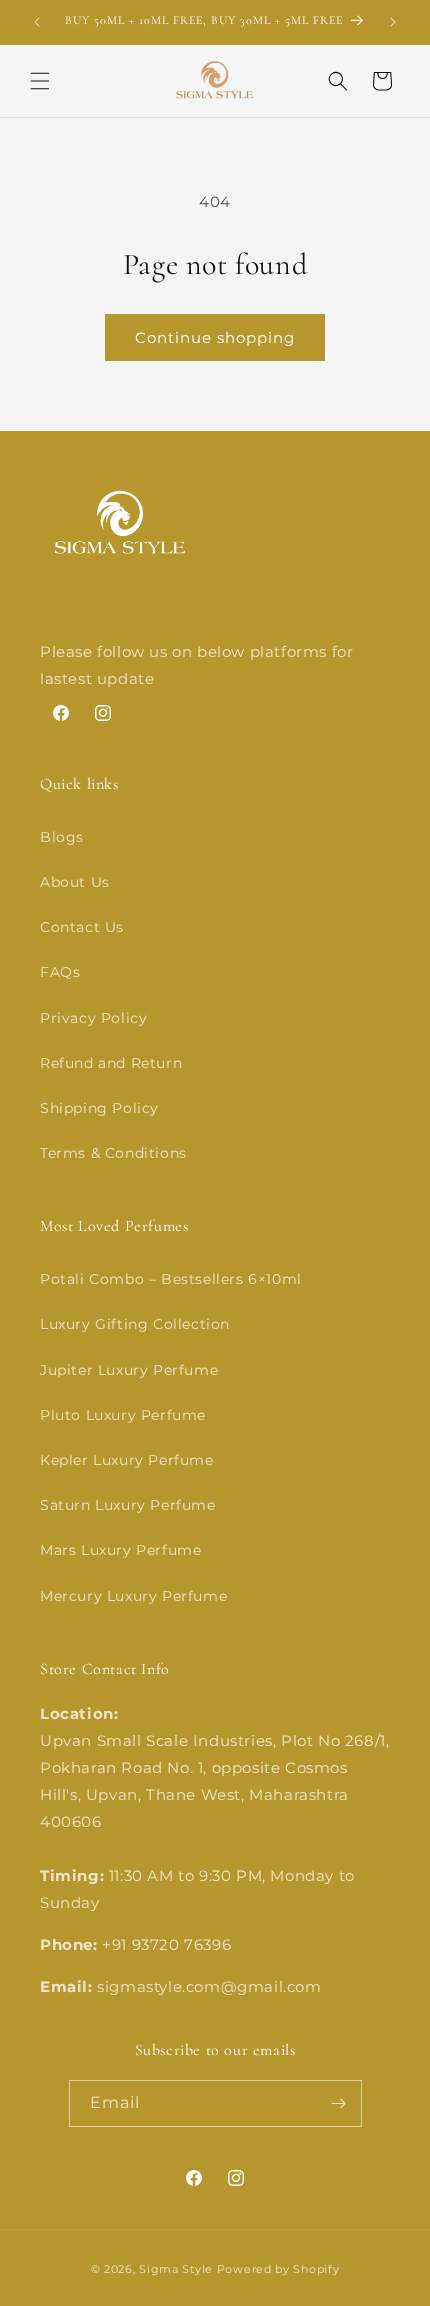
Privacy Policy (93, 1018)
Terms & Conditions (113, 1153)
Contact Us (82, 927)
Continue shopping (215, 337)
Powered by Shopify (278, 2269)
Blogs (62, 837)
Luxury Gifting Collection (135, 1324)
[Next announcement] (393, 22)
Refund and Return (111, 1063)
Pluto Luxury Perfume (123, 1415)
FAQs (60, 972)
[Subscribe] (339, 2103)
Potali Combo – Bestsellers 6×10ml (171, 1279)
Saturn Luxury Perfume (128, 1505)
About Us (75, 882)
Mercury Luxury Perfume (133, 1596)
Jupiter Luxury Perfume (129, 1370)
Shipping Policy (99, 1108)
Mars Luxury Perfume (120, 1550)
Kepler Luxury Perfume (127, 1460)
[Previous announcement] (37, 22)
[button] (40, 81)
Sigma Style (176, 2269)
